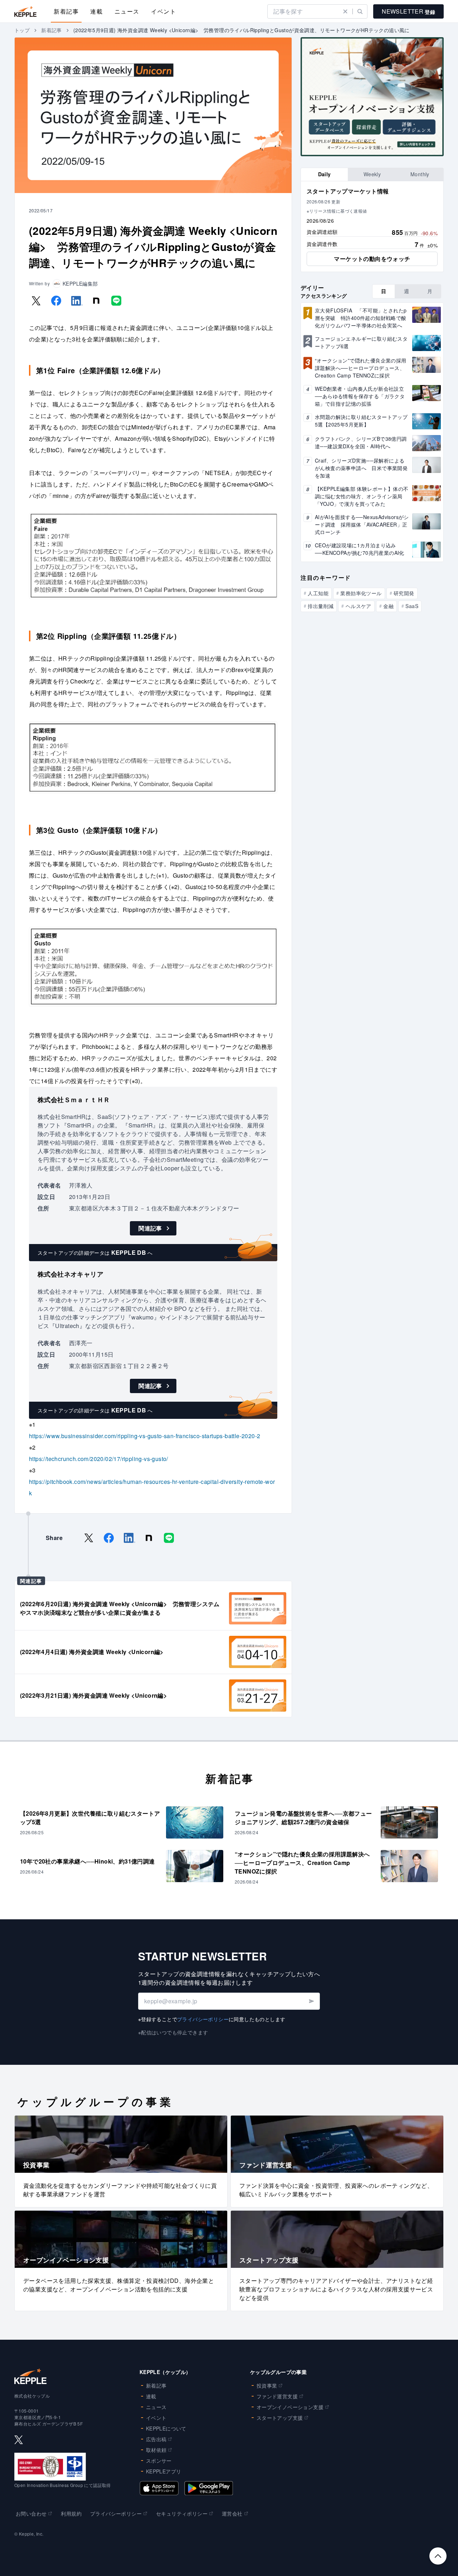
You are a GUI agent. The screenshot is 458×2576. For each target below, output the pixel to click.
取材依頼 (156, 2450)
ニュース (127, 11)
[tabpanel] (372, 227)
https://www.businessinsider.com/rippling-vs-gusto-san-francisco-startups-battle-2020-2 (145, 1436)
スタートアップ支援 (280, 2418)
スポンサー (159, 2461)
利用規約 (71, 2513)
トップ (22, 30)
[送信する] (311, 2001)
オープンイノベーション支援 (290, 2407)
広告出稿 (156, 2439)
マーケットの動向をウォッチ (372, 259)
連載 (96, 11)
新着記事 (66, 11)
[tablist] (372, 174)
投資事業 (267, 2385)
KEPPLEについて (166, 2428)
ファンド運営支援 (277, 2396)
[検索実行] (360, 11)
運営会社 (232, 2513)
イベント (164, 11)
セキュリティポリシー (182, 2513)
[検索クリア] (345, 11)
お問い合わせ (31, 2513)
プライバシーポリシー (203, 2019)
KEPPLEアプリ (164, 2471)
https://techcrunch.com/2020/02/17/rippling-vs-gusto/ (99, 1459)
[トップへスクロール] (438, 2556)
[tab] (324, 174)
